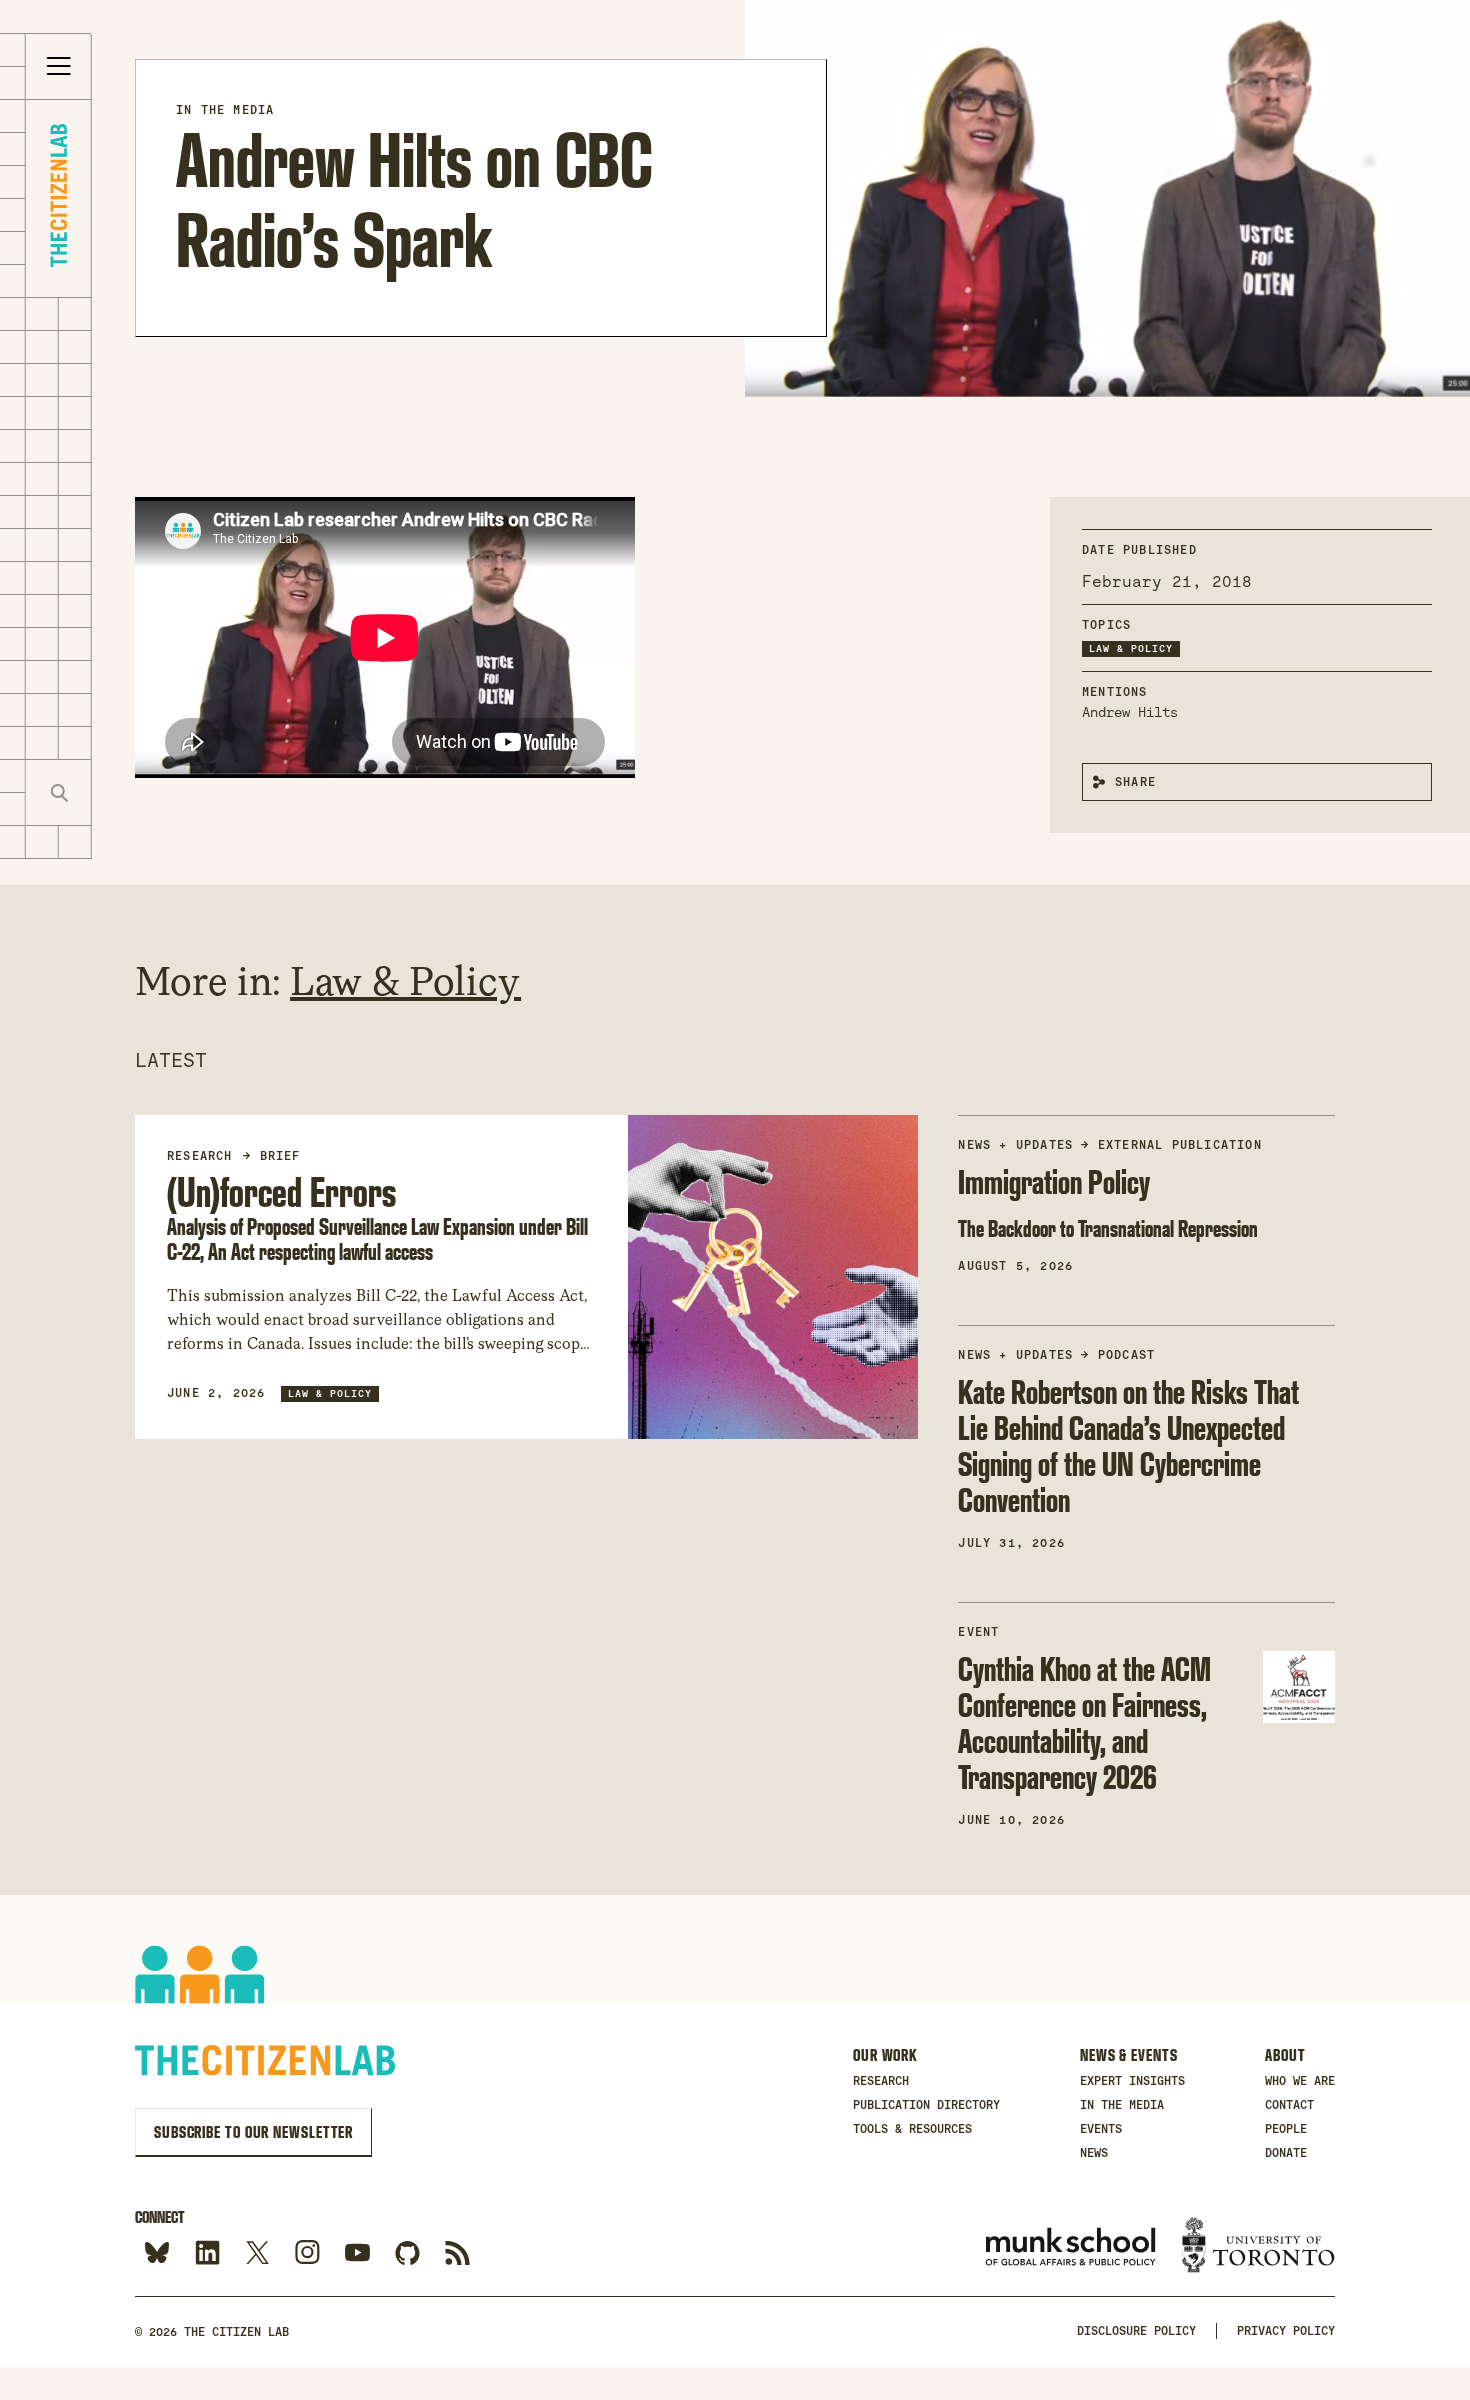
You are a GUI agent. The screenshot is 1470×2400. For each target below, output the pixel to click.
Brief (280, 1156)
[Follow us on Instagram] (307, 2253)
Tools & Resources (912, 2129)
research (200, 1156)
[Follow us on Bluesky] (157, 2253)
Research (881, 2081)
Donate (1286, 2153)
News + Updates (1015, 1145)
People (1286, 2129)
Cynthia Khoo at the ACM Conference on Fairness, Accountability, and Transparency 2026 (1084, 1722)
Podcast (1126, 1355)
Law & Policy (1131, 648)
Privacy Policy (1286, 2331)
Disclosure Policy (1136, 2331)
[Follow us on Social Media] (407, 2253)
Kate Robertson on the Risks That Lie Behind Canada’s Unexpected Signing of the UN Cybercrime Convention (1128, 1445)
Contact (1289, 2105)
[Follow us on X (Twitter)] (257, 2253)
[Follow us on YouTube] (357, 2253)
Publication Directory (926, 2105)
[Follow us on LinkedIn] (207, 2253)
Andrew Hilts (1130, 712)
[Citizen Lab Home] (58, 198)
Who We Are (1300, 2081)
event (978, 1632)
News (1094, 2153)
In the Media (225, 110)
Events (1101, 2129)
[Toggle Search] (59, 792)
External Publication (1180, 1145)
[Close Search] (124, 792)
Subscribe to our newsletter (253, 2132)
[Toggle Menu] (59, 67)
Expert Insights (1132, 2081)
